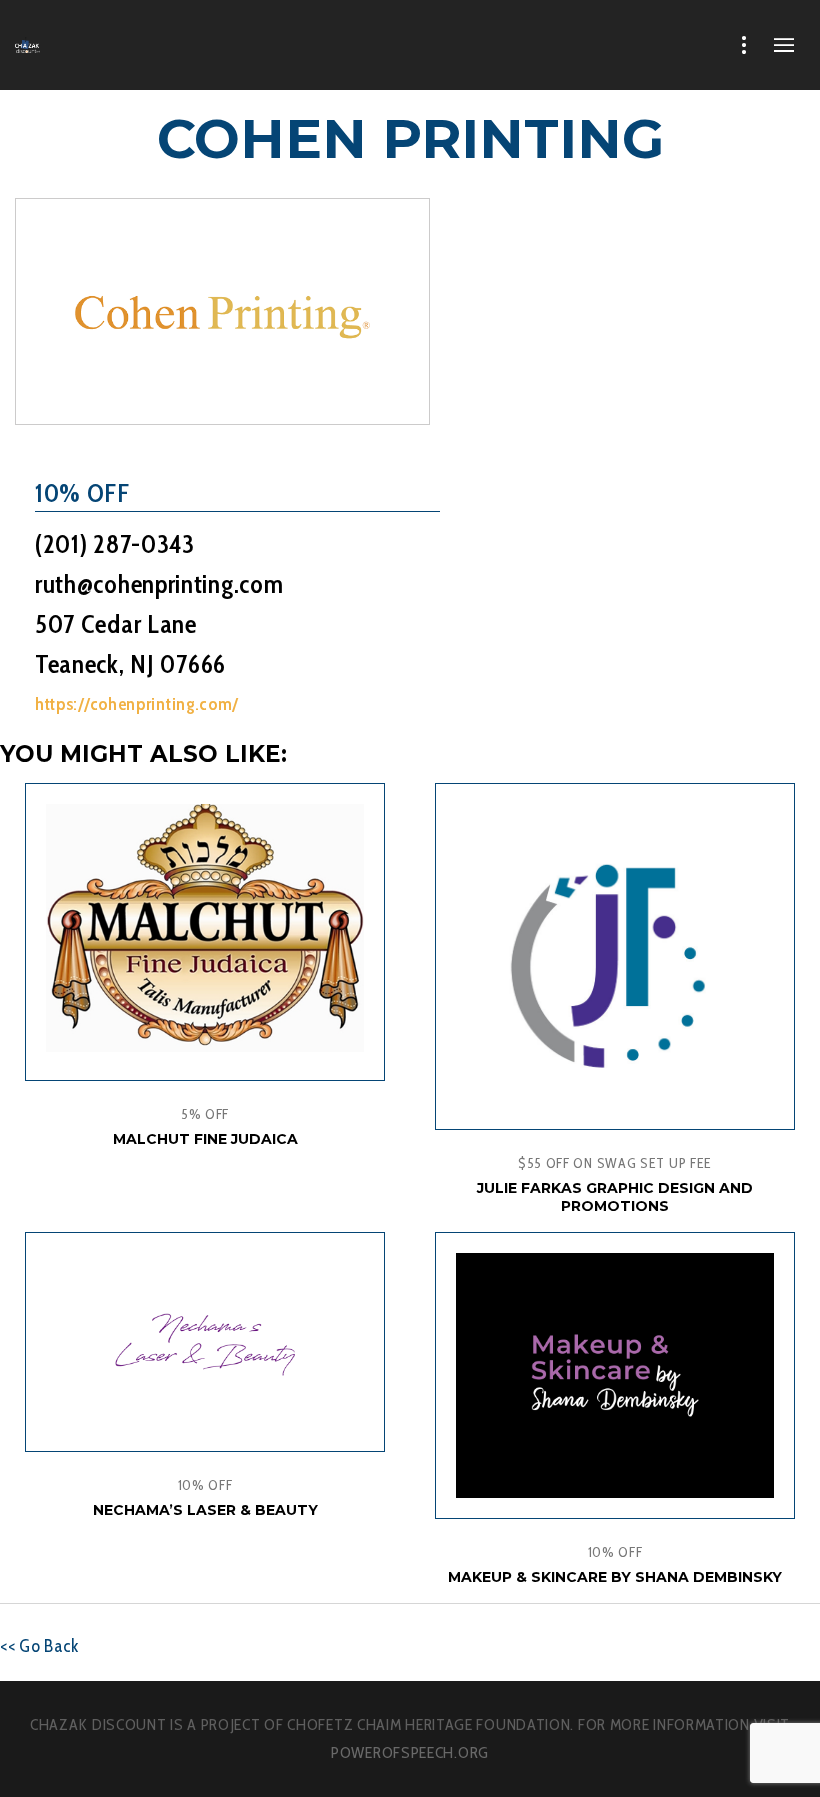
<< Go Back (39, 1646)
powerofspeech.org (410, 1752)
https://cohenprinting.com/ (137, 704)
